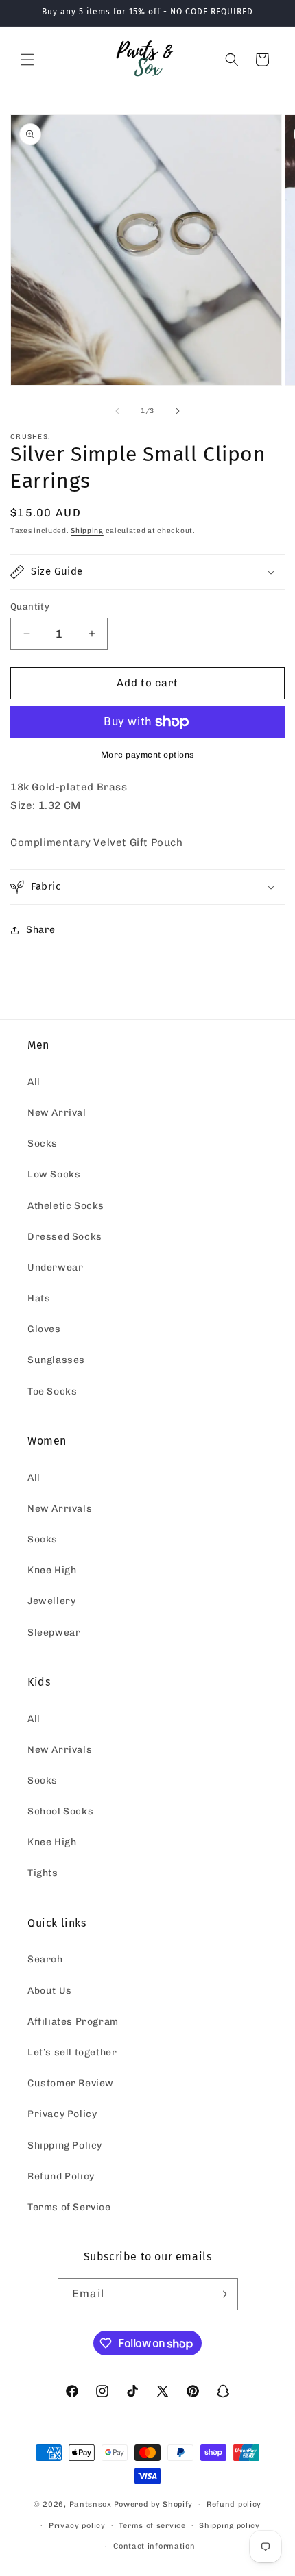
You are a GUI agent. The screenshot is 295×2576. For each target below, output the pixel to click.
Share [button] (41, 930)
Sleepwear (54, 1633)
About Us (50, 1991)
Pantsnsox (91, 2504)
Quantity (30, 607)
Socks (43, 1143)
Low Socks (54, 1174)
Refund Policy (61, 2176)
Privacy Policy (62, 2114)
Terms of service (152, 2526)
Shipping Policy (65, 2146)
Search (45, 1959)
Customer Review (71, 2083)
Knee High (52, 1570)
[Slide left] (117, 411)
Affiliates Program (73, 2022)
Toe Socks (52, 1391)
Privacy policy (77, 2526)
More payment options (148, 755)
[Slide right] (178, 411)
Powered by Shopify (154, 2504)
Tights (43, 1873)
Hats (39, 1298)
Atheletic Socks (66, 1206)
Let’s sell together (72, 2052)
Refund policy (234, 2504)
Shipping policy (229, 2526)
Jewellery (51, 1601)
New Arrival (57, 1113)
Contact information (154, 2546)
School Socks (60, 1811)
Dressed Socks (65, 1237)
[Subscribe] (222, 2294)
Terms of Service (69, 2207)
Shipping (87, 531)
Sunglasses (56, 1360)
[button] (27, 60)
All (34, 1082)
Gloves (44, 1329)
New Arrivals (60, 1509)
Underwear (55, 1267)
